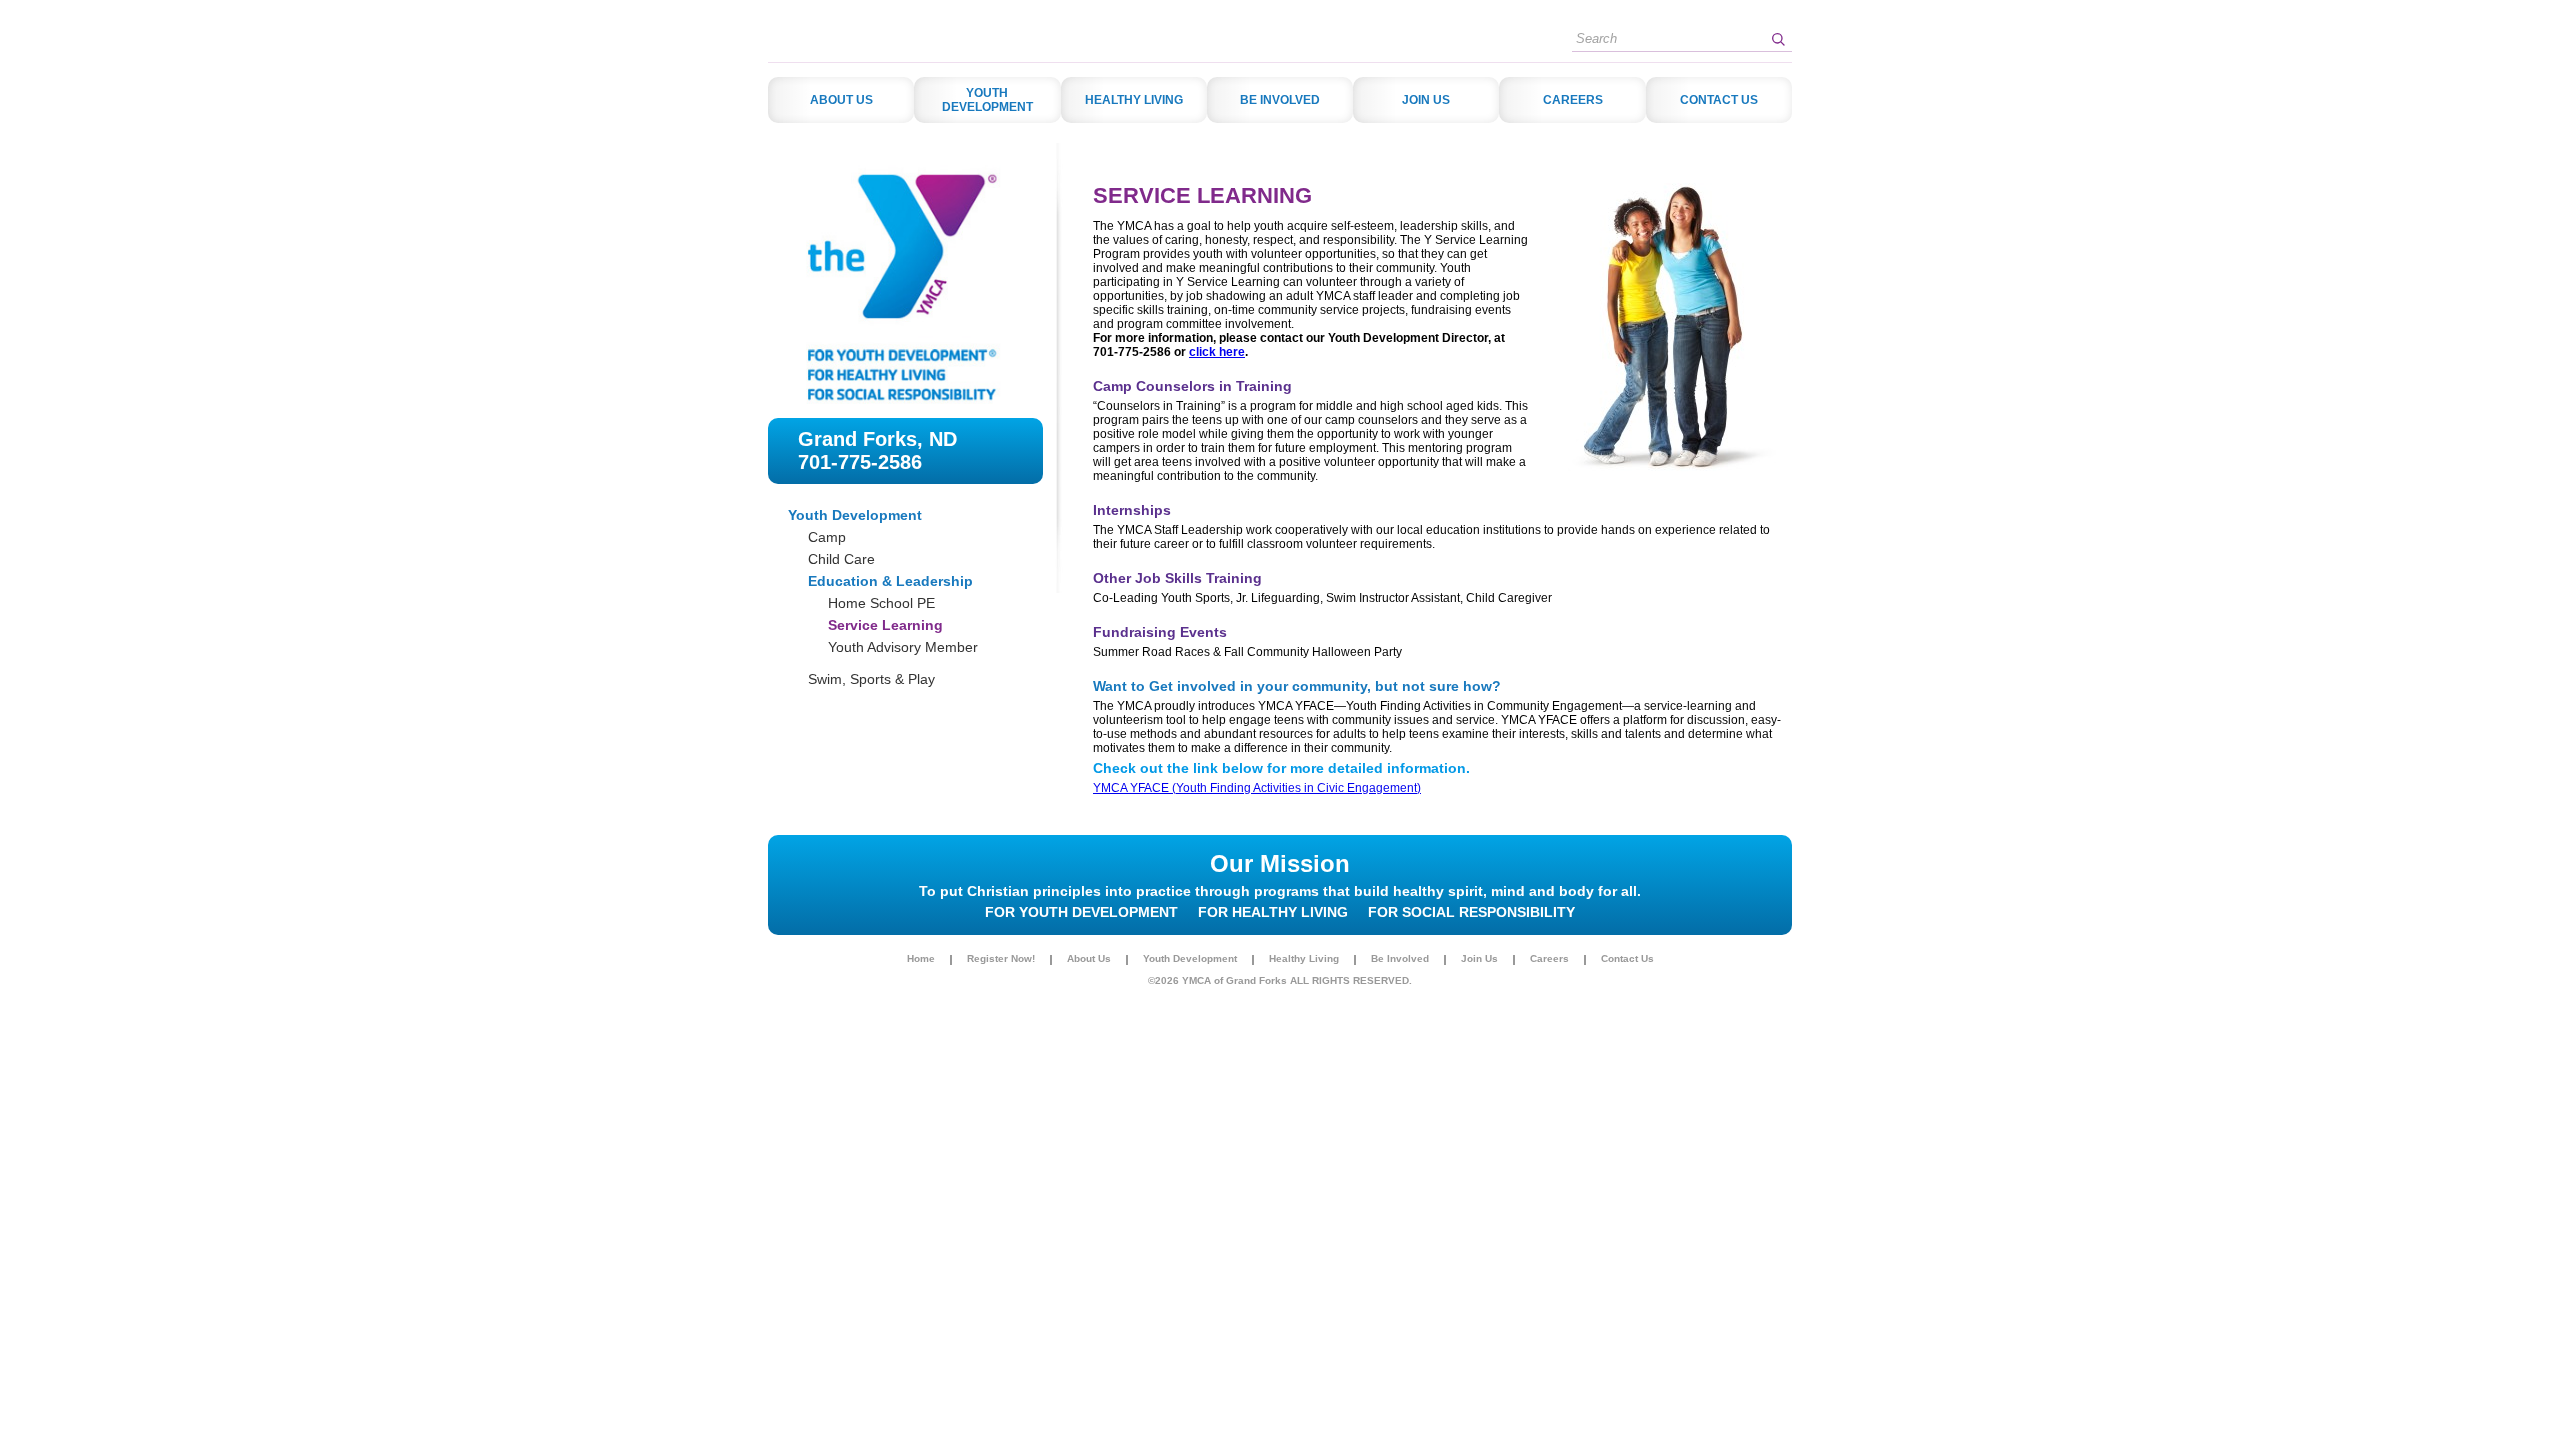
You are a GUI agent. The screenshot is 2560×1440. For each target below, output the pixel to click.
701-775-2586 (860, 462)
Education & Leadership (890, 581)
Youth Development (855, 515)
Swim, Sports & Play (871, 679)
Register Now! (1001, 959)
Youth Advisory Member (903, 647)
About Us (1089, 959)
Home (921, 959)
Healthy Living (1304, 959)
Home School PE (881, 603)
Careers (1549, 959)
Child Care (841, 559)
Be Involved (1400, 959)
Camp (827, 537)
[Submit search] (1778, 39)
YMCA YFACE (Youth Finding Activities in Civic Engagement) (1257, 788)
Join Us (1479, 959)
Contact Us (1627, 959)
